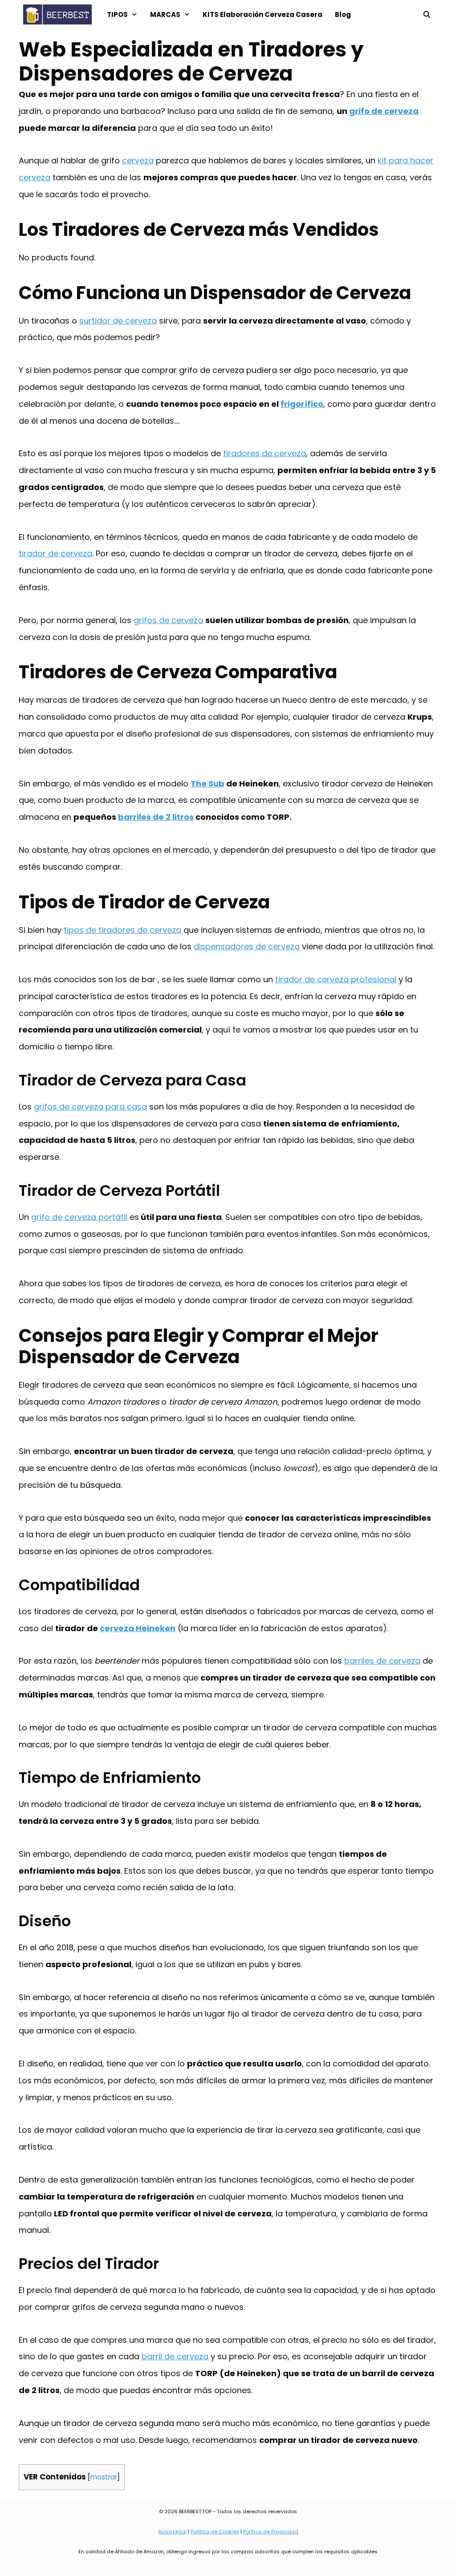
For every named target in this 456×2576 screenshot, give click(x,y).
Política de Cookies (215, 2531)
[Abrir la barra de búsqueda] (427, 14)
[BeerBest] (60, 14)
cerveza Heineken (138, 1628)
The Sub (208, 784)
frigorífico (302, 404)
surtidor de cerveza (118, 321)
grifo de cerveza (384, 111)
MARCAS (165, 14)
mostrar (104, 2477)
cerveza (138, 160)
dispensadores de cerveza (247, 946)
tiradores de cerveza (265, 453)
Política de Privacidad (271, 2531)
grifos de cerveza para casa (90, 1107)
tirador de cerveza (55, 553)
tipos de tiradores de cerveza (122, 930)
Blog (343, 14)
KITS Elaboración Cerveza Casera (263, 14)
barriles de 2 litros (156, 817)
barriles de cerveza (382, 1661)
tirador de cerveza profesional (336, 979)
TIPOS (117, 14)
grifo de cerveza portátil (79, 1217)
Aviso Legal (172, 2531)
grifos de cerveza (168, 620)
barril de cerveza (175, 2356)
